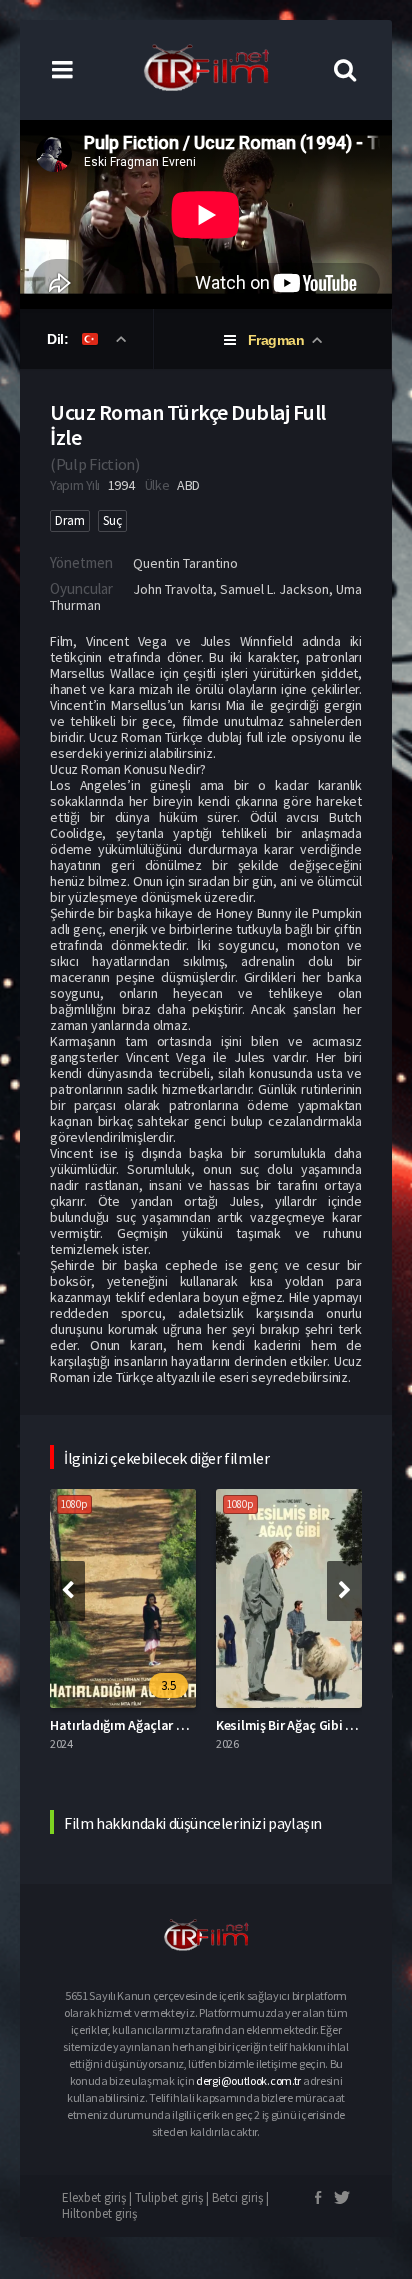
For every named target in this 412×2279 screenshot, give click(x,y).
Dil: (59, 339)
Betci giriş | (240, 2197)
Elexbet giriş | (98, 2197)
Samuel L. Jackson (274, 589)
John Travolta (173, 589)
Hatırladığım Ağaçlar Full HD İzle (145, 1725)
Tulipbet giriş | (173, 2197)
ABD (188, 485)
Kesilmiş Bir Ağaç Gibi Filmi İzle (307, 1725)
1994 (121, 485)
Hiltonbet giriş (99, 2213)
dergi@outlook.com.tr (248, 2080)
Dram (70, 520)
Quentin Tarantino (185, 563)
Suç (112, 520)
